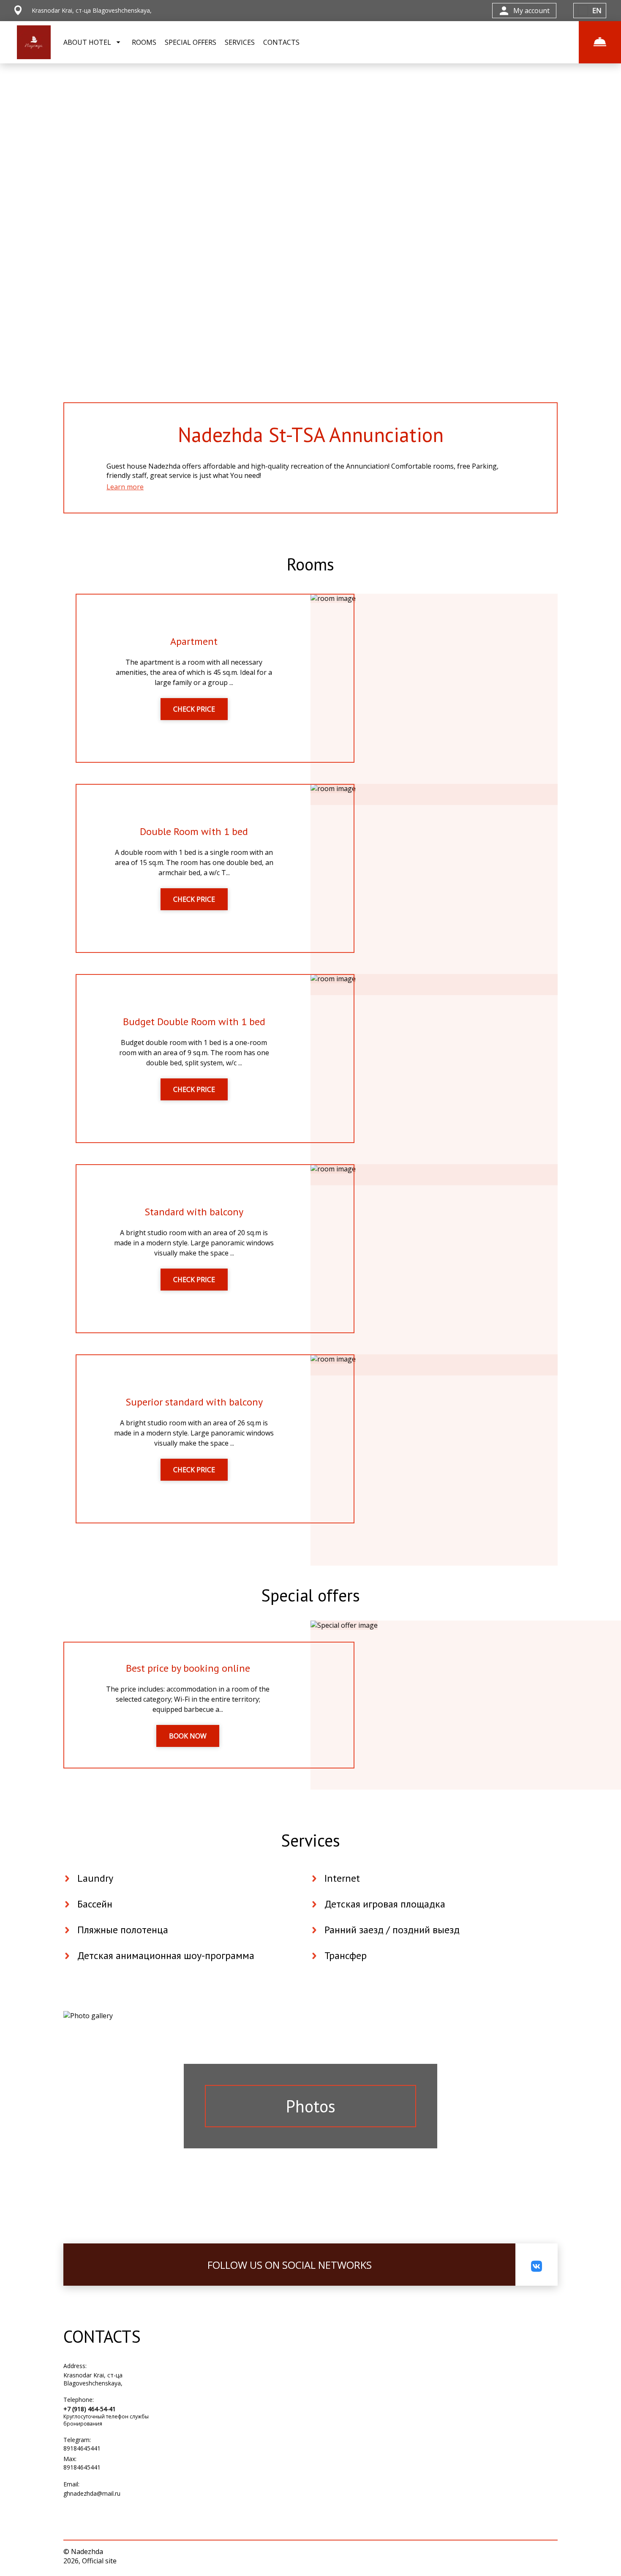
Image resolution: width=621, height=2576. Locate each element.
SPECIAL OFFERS (191, 42)
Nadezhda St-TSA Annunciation (311, 434)
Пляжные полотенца (123, 1930)
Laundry (95, 1878)
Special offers (310, 1595)
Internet (342, 1878)
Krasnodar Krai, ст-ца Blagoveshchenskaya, (93, 2379)
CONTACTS (281, 42)
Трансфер (346, 1955)
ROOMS (144, 42)
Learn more (125, 487)
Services (310, 1840)
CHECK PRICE (194, 709)
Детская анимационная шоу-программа (166, 1955)
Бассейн (95, 1904)
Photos (311, 2106)
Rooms (310, 564)
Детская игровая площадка (385, 1904)
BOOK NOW (188, 1736)
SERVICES (240, 42)
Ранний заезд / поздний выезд (392, 1930)
